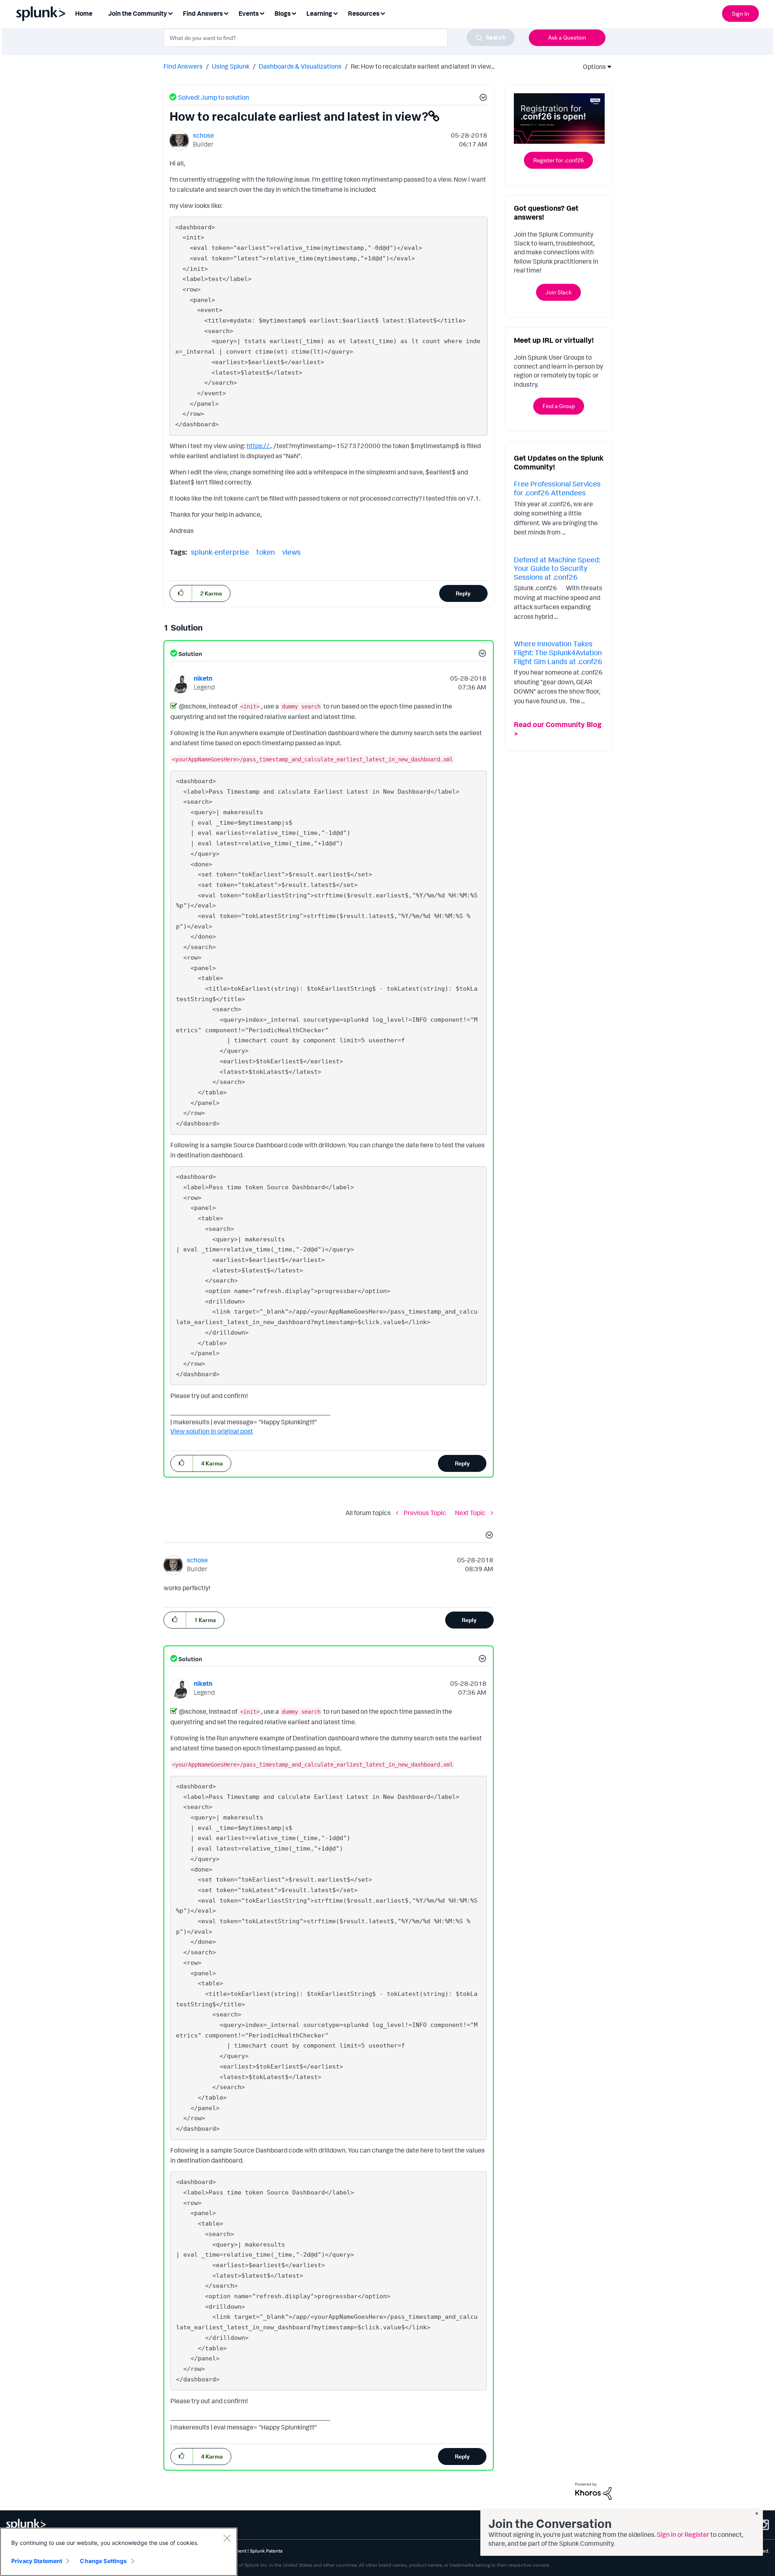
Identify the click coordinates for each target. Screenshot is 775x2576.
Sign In (740, 14)
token (266, 552)
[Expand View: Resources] (383, 13)
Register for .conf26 (558, 160)
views (291, 552)
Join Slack (558, 292)
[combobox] (339, 38)
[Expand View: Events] (262, 13)
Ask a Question (567, 37)
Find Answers (183, 66)
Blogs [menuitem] (283, 13)
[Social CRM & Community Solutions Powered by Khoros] (593, 2490)
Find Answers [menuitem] (203, 13)
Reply (463, 593)
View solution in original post (212, 1431)
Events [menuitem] (249, 13)
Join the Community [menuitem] (138, 13)
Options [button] (592, 67)
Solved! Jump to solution (214, 97)
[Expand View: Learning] (335, 13)
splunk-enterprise (220, 552)
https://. (259, 446)
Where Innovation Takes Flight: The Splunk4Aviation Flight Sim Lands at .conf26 (558, 652)
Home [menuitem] (84, 13)
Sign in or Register (683, 2534)
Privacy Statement (37, 2561)
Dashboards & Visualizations (300, 66)
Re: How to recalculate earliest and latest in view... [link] (423, 66)
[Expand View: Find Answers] (226, 13)
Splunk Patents (266, 2551)
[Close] (227, 2538)
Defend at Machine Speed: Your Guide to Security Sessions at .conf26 (557, 568)
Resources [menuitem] (364, 13)
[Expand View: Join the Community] (170, 13)
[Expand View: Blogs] (294, 13)
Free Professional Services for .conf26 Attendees (557, 488)
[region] (119, 2552)
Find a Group (559, 406)
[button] (482, 99)
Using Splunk (231, 66)
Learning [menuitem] (319, 13)
